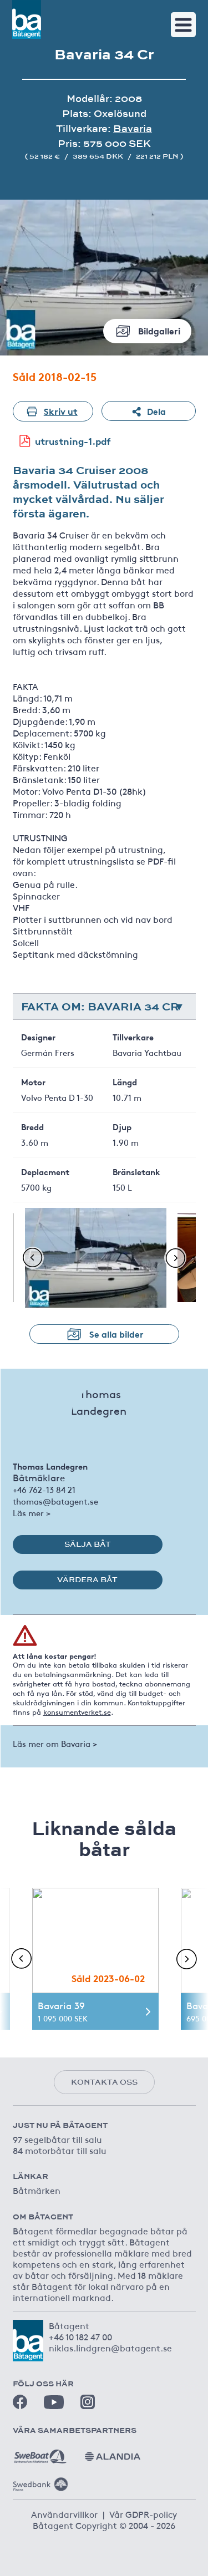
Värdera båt (87, 1579)
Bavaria (133, 128)
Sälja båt (88, 1544)
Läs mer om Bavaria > (55, 1743)
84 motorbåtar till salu (60, 2150)
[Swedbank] (40, 2480)
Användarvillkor (64, 2514)
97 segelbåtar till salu (57, 2139)
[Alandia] (113, 2452)
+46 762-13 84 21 (44, 1489)
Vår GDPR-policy (143, 2514)
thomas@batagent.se (55, 1501)
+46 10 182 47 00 (80, 2336)
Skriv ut (61, 411)
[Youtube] (54, 2402)
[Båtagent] (27, 19)
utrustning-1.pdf (73, 441)
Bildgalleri (159, 330)
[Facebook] (20, 2402)
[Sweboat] (40, 2452)
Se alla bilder (116, 1333)
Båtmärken (37, 2190)
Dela (156, 411)
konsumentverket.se (77, 1712)
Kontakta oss (104, 2082)
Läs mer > (32, 1513)
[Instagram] (88, 2402)
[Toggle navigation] (183, 25)
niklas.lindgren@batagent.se (110, 2348)
